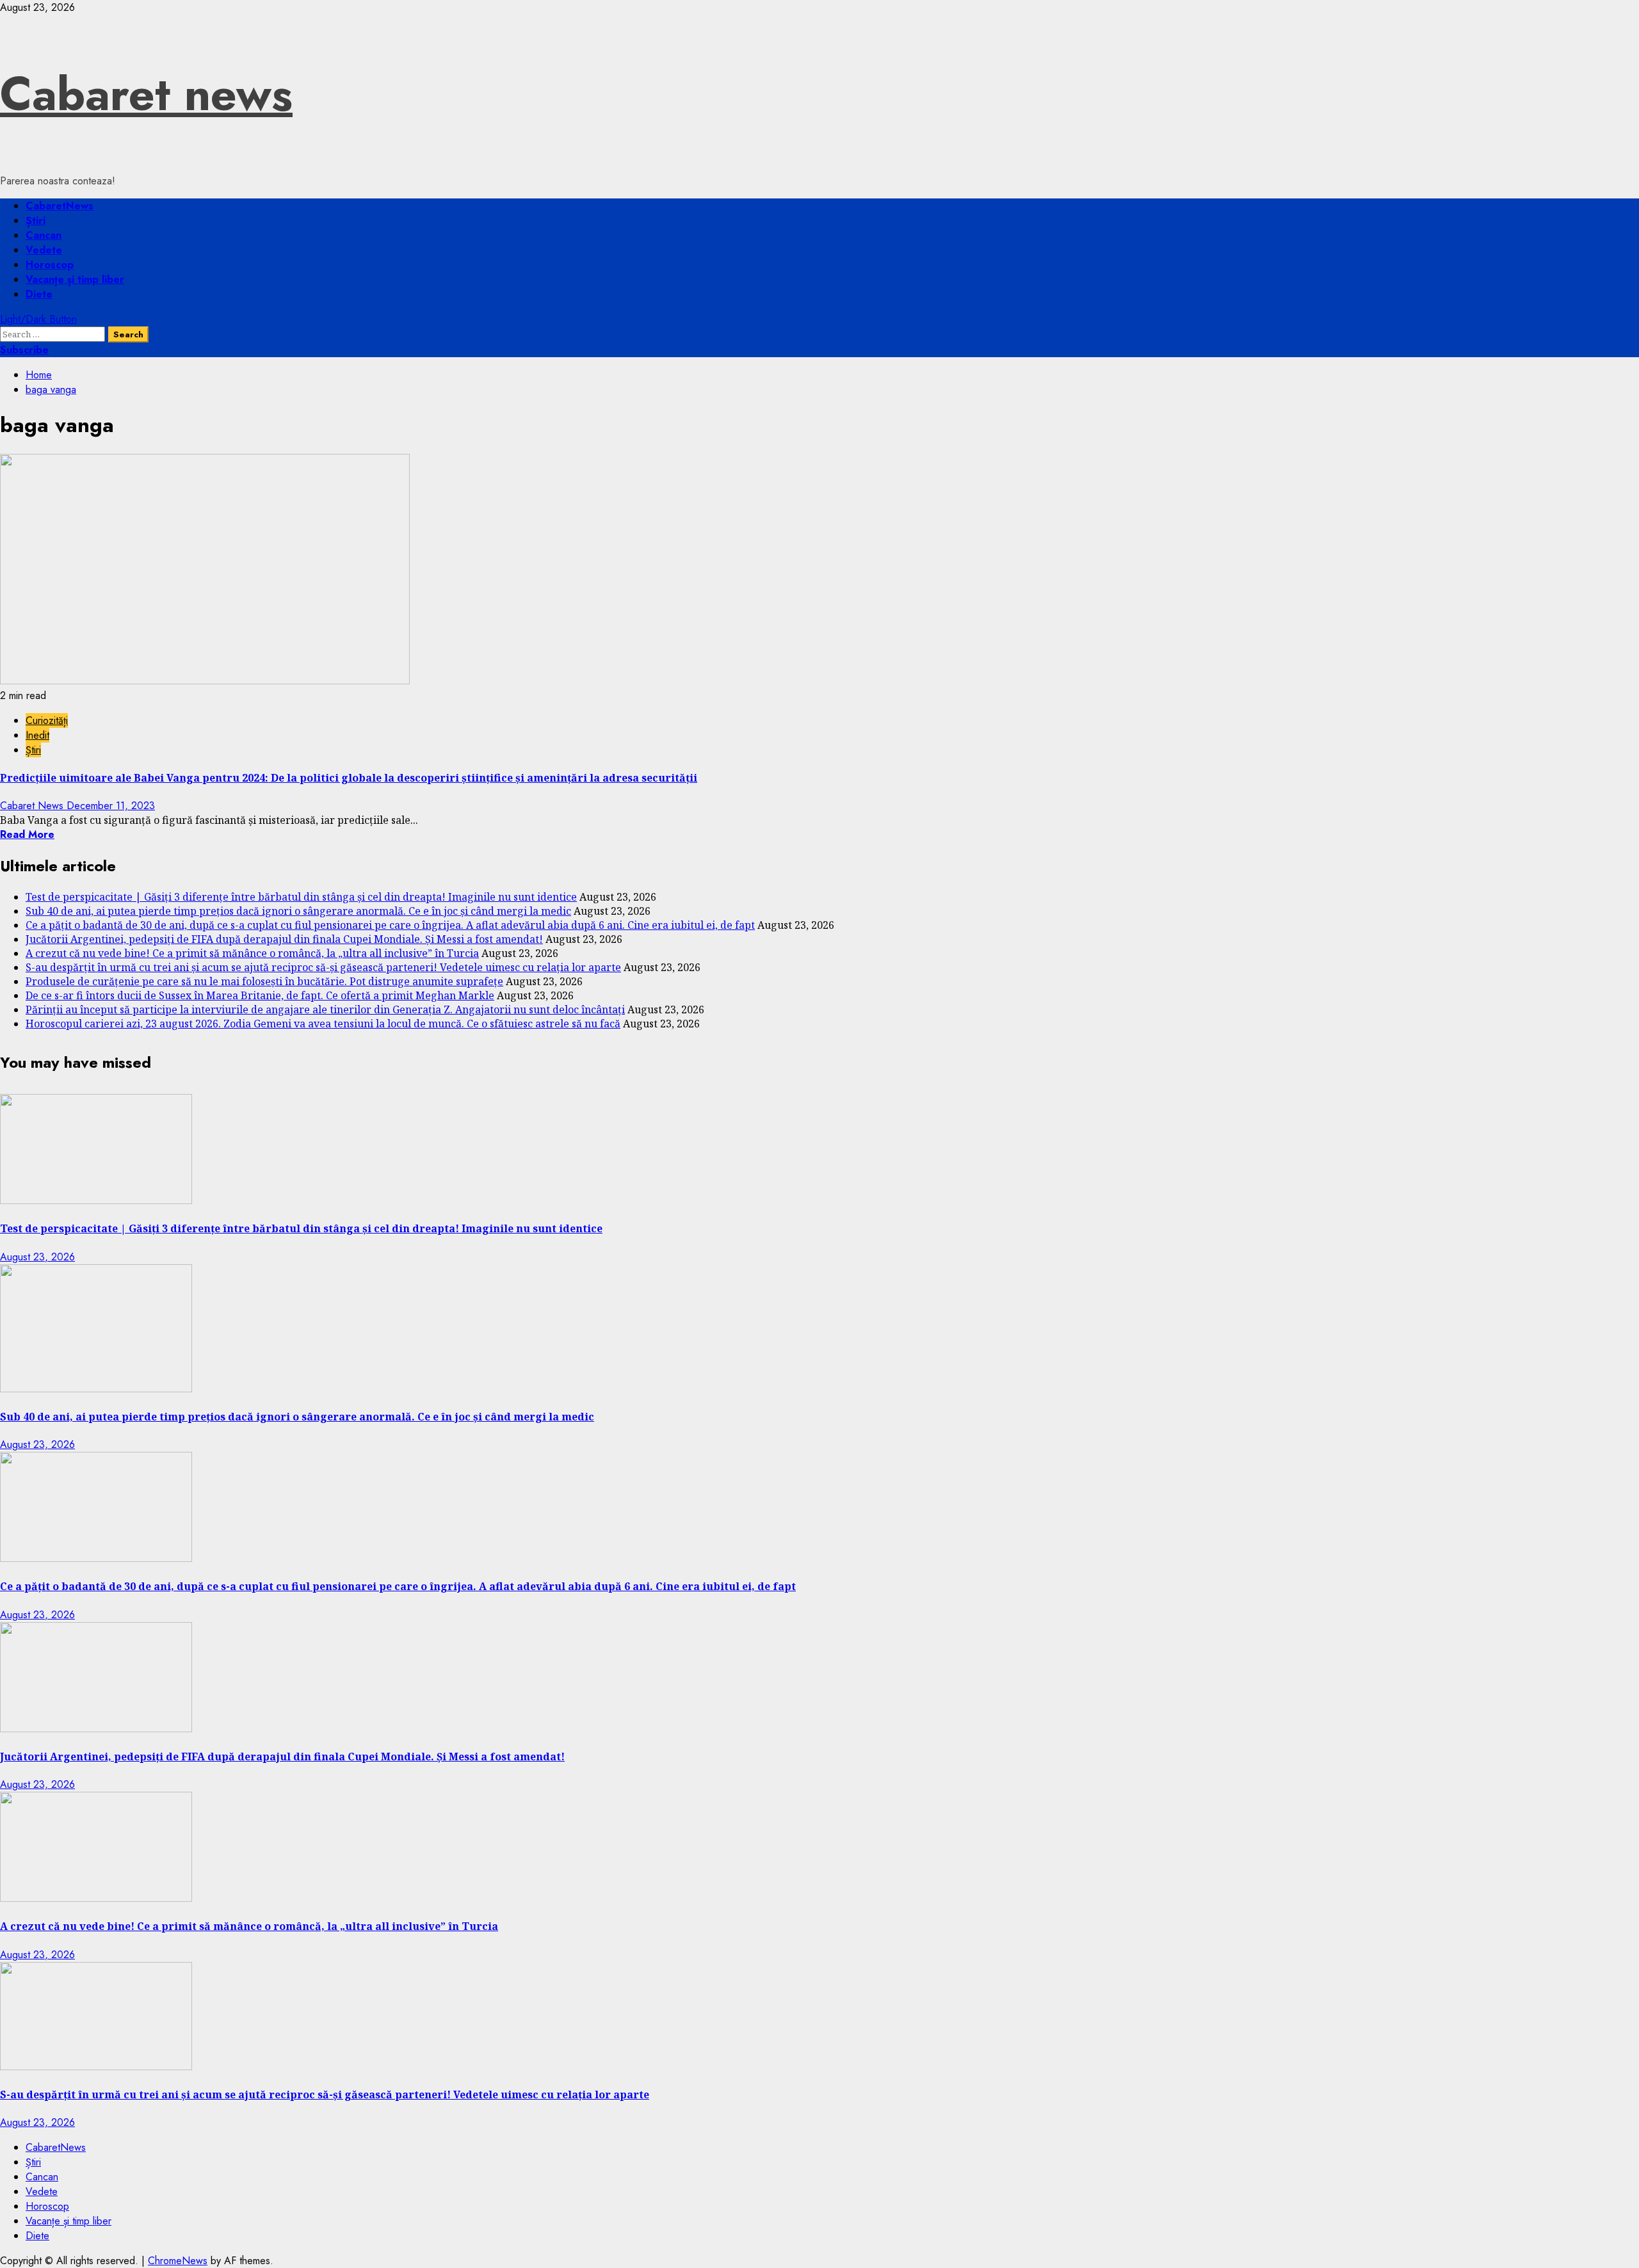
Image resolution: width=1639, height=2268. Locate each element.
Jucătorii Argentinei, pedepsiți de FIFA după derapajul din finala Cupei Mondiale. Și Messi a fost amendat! (284, 939)
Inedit (37, 735)
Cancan (44, 235)
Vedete (44, 250)
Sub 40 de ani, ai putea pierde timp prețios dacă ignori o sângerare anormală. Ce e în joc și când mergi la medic (298, 911)
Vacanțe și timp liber (75, 279)
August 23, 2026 (37, 1257)
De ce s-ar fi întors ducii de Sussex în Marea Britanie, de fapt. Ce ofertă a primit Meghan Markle (260, 995)
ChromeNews (178, 2261)
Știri (36, 221)
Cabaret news (146, 94)
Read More (27, 834)
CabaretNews (60, 206)
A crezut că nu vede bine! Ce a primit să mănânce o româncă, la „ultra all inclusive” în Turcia (252, 953)
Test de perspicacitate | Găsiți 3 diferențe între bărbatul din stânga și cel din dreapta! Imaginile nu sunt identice (301, 897)
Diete (39, 294)
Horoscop (50, 265)
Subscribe (24, 350)
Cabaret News (33, 806)
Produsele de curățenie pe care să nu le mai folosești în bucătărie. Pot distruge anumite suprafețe (264, 981)
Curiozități (47, 720)
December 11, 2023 (111, 806)
